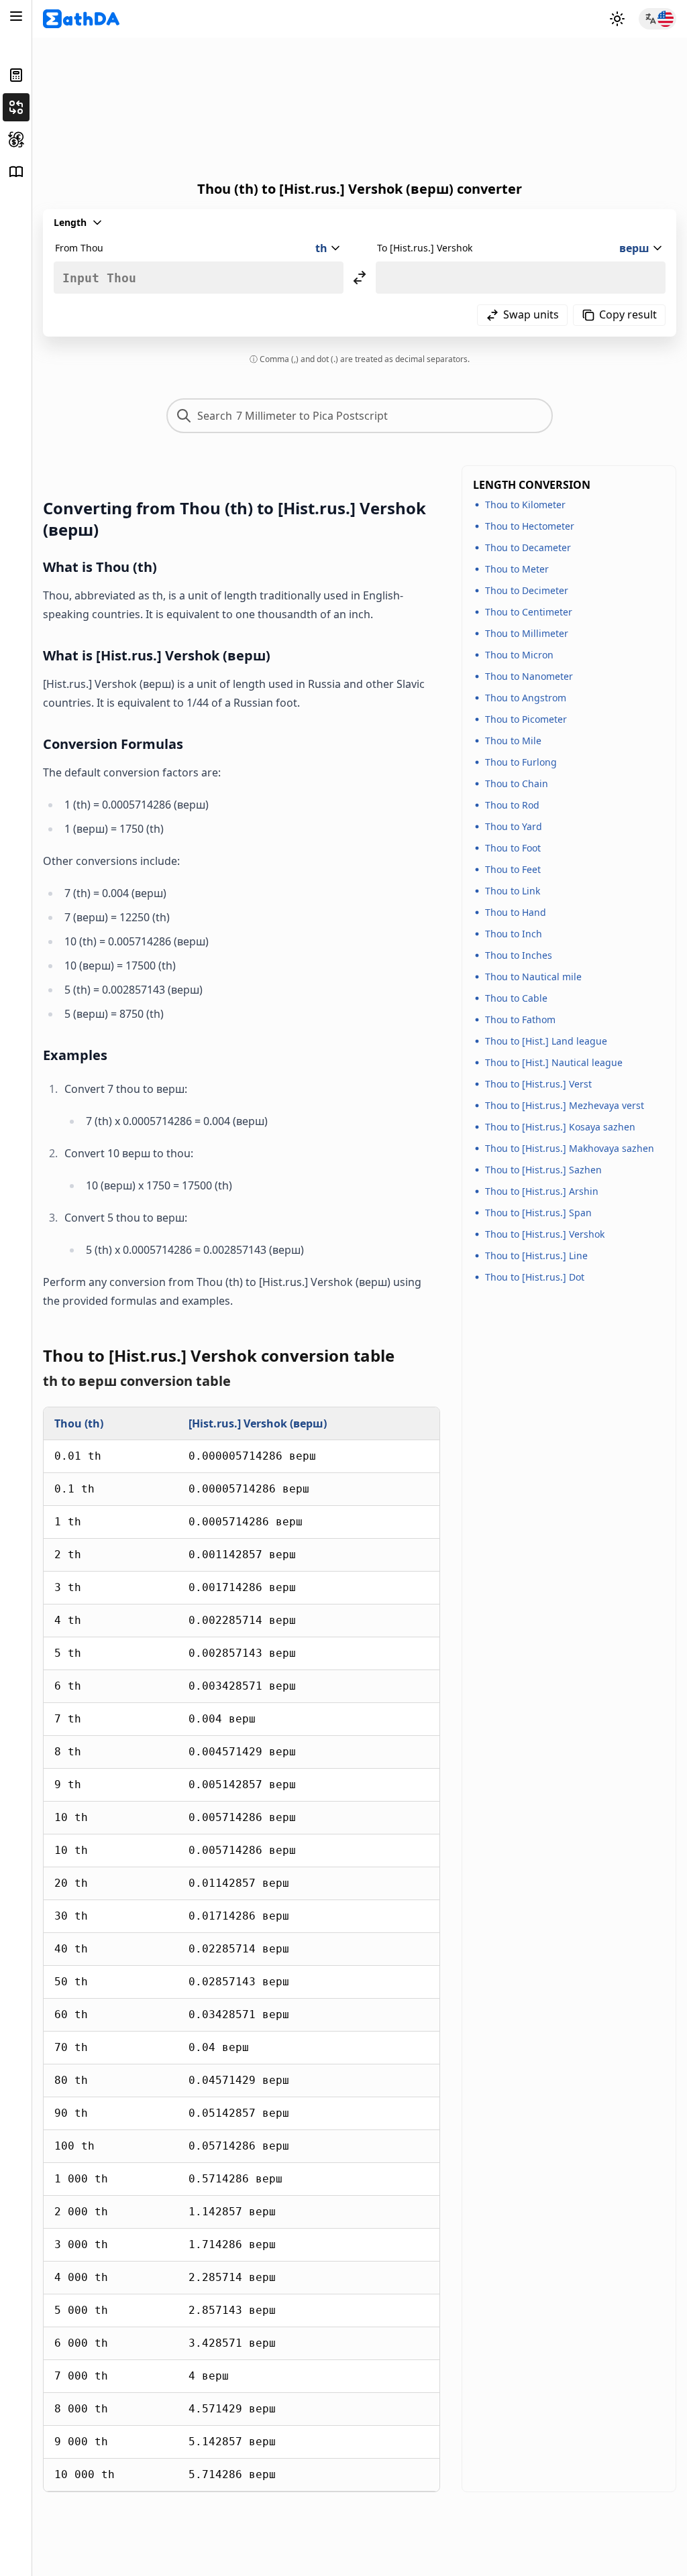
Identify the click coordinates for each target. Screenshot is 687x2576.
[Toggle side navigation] (16, 16)
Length (70, 222)
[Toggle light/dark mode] (617, 19)
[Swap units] (360, 278)
